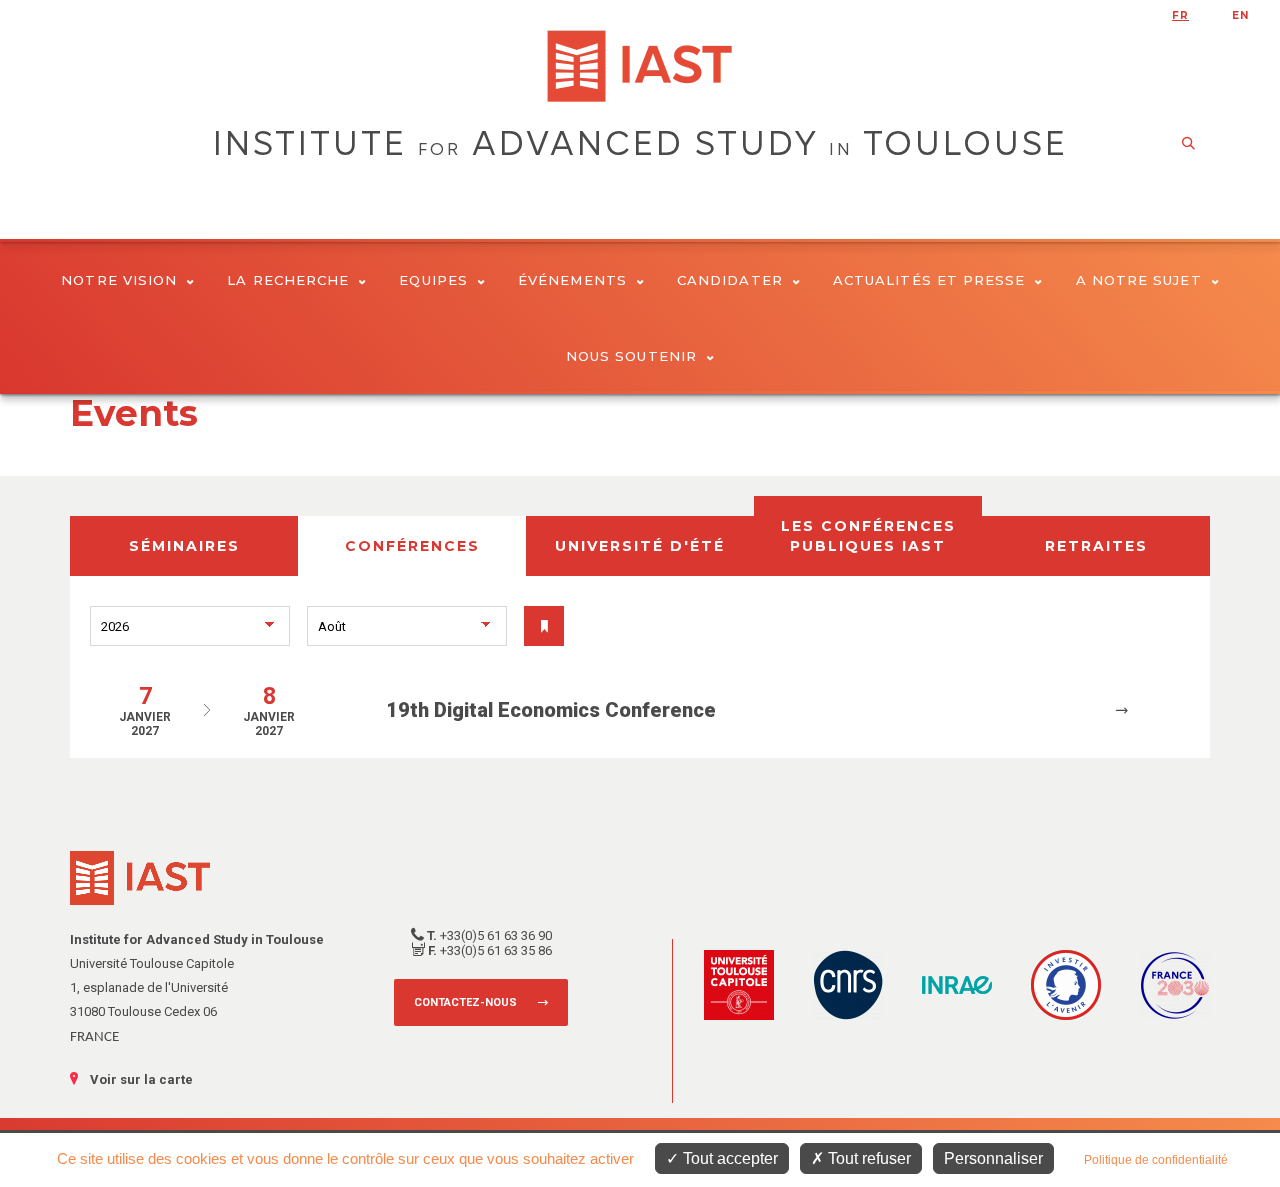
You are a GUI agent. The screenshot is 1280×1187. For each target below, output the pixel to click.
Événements (572, 280)
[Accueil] (640, 66)
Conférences (412, 546)
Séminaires (184, 546)
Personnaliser (993, 1158)
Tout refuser (867, 1158)
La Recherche (288, 280)
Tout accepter (728, 1158)
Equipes (433, 280)
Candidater (730, 280)
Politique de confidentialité (1156, 1160)
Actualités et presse (929, 280)
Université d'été (640, 546)
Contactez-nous (465, 1002)
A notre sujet (1139, 280)
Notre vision (119, 280)
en (1240, 15)
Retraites (1096, 546)
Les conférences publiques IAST (868, 536)
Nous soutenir (631, 356)
